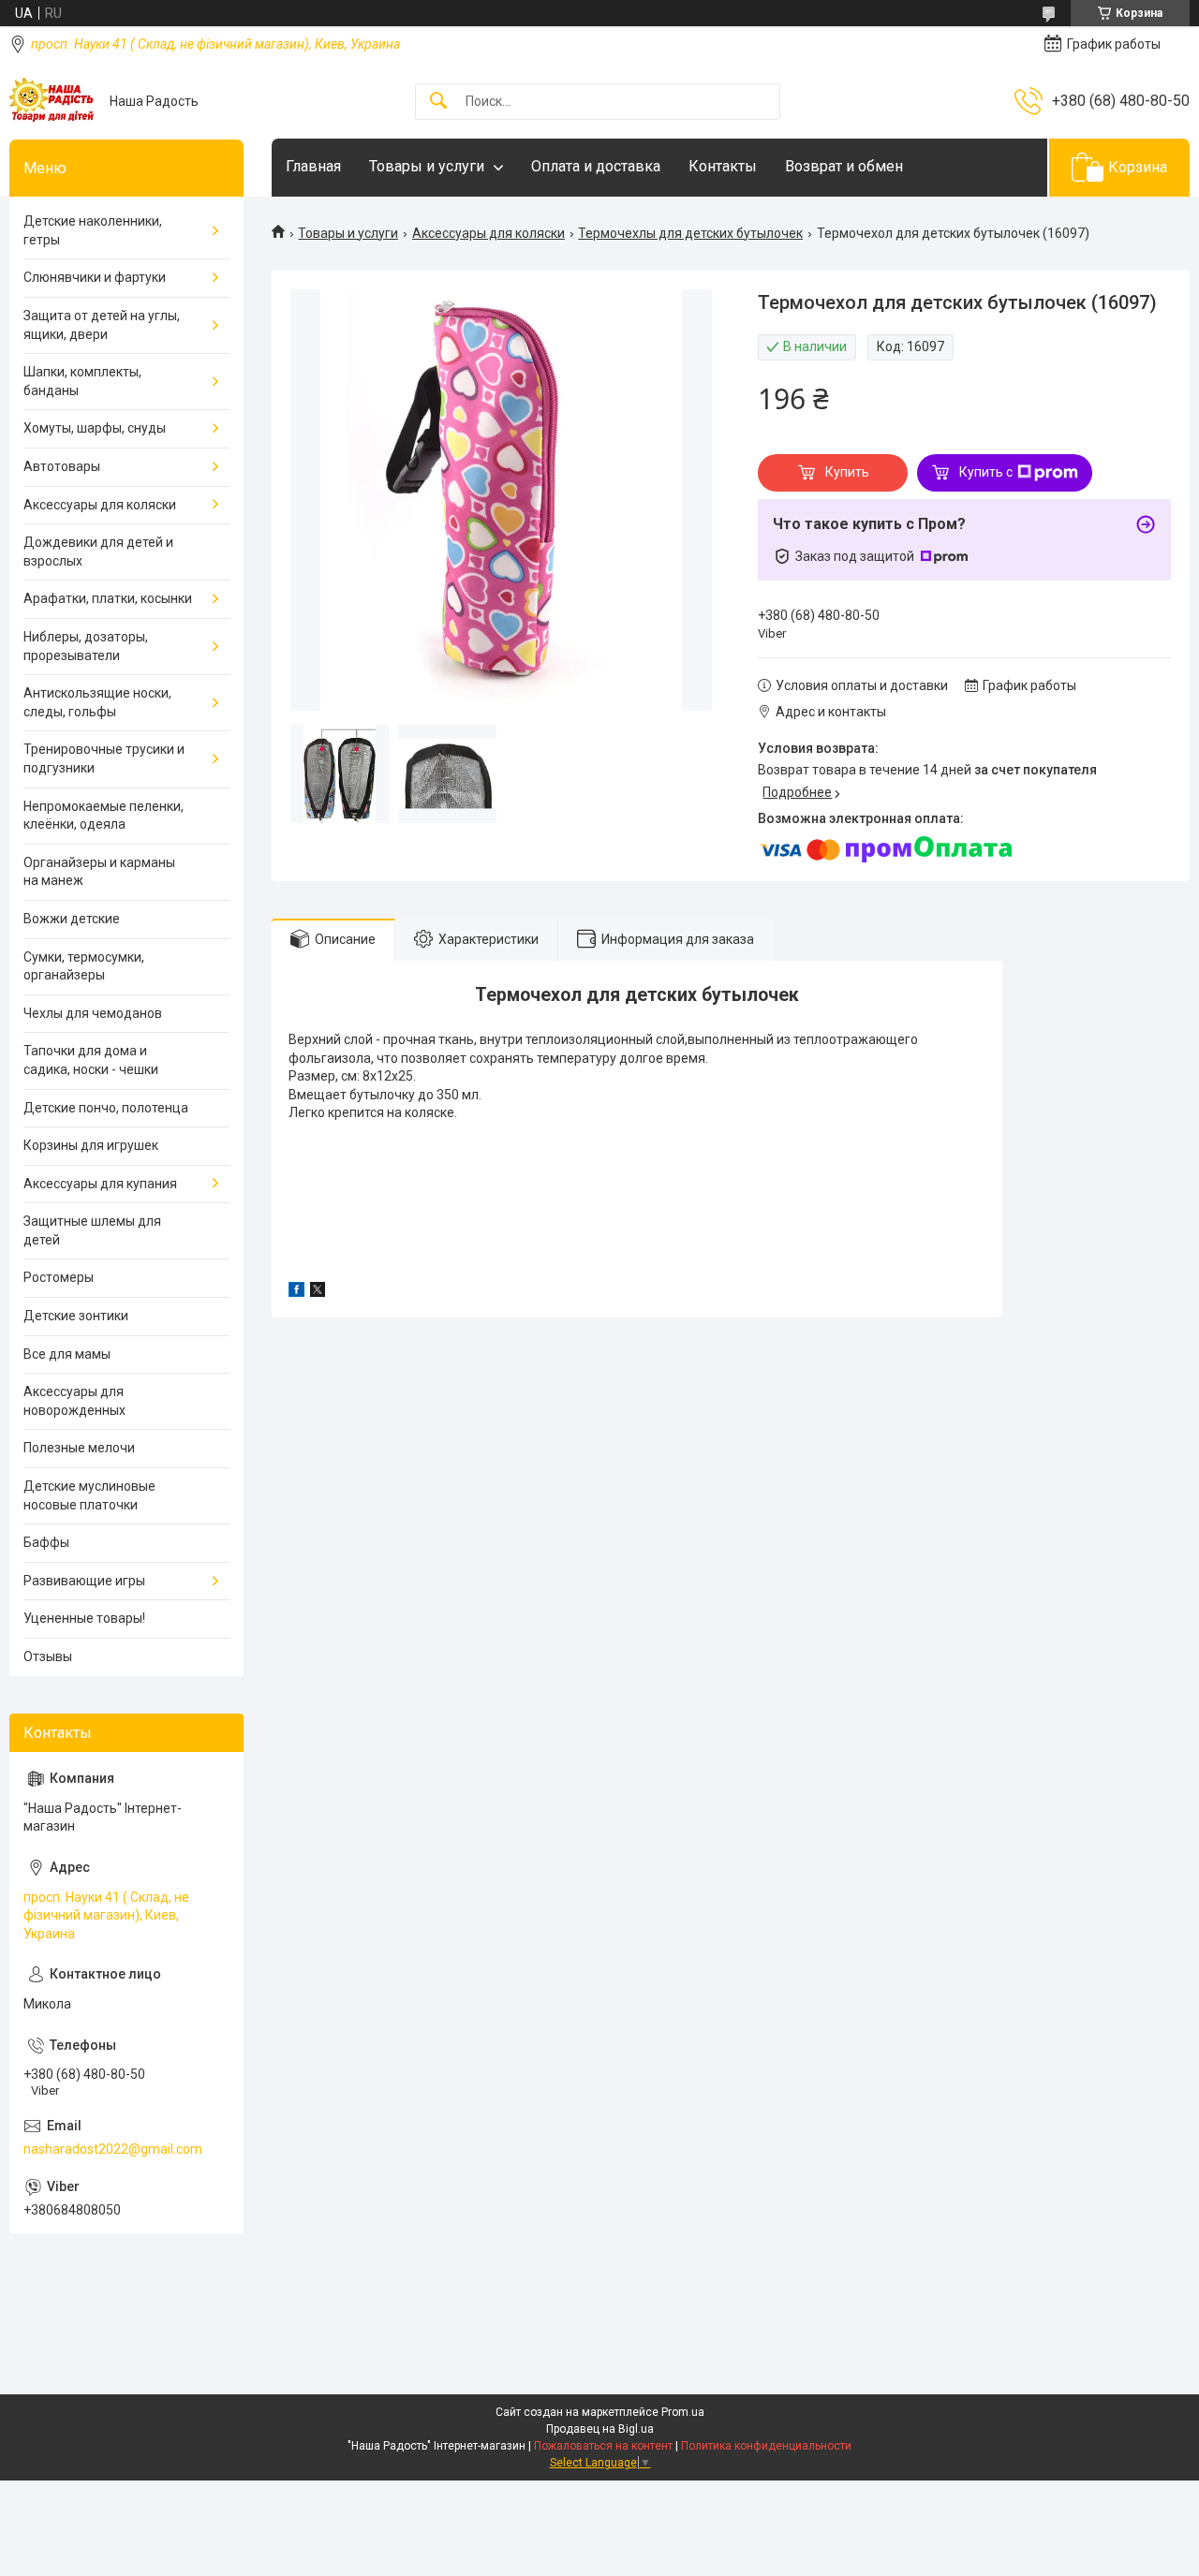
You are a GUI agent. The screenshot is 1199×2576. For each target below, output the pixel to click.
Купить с (986, 472)
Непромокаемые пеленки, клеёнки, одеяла (104, 816)
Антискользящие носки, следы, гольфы (97, 702)
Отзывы (48, 1656)
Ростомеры (59, 1277)
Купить (847, 472)
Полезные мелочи (79, 1448)
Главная (313, 166)
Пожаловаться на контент (603, 2446)
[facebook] (296, 1292)
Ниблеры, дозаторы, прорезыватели (86, 646)
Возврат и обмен (844, 166)
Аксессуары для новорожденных (74, 1401)
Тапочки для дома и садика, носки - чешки (91, 1060)
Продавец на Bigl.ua (600, 2429)
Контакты (723, 166)
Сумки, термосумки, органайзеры (84, 966)
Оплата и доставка (596, 166)
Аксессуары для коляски (488, 233)
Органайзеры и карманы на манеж (99, 872)
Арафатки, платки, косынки (108, 598)
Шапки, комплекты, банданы (82, 381)
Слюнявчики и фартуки (95, 277)
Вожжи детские (72, 919)
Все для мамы (67, 1354)
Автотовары (62, 466)
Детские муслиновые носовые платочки (89, 1495)
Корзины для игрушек (91, 1145)
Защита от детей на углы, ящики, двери (102, 325)
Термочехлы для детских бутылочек (690, 233)
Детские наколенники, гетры (93, 230)
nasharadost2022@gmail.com (113, 2149)
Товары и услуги (427, 166)
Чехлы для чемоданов (93, 1013)
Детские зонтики (76, 1316)
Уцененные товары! (84, 1618)
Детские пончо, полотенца (106, 1108)
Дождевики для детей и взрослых (98, 552)
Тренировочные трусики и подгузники (104, 758)
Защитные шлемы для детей (92, 1230)
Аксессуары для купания (100, 1184)
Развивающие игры (84, 1581)
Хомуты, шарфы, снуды (95, 428)
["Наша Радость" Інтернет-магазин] (52, 101)
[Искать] (438, 102)
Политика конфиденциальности (766, 2446)
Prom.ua (683, 2412)
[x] (318, 1292)
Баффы (46, 1542)
